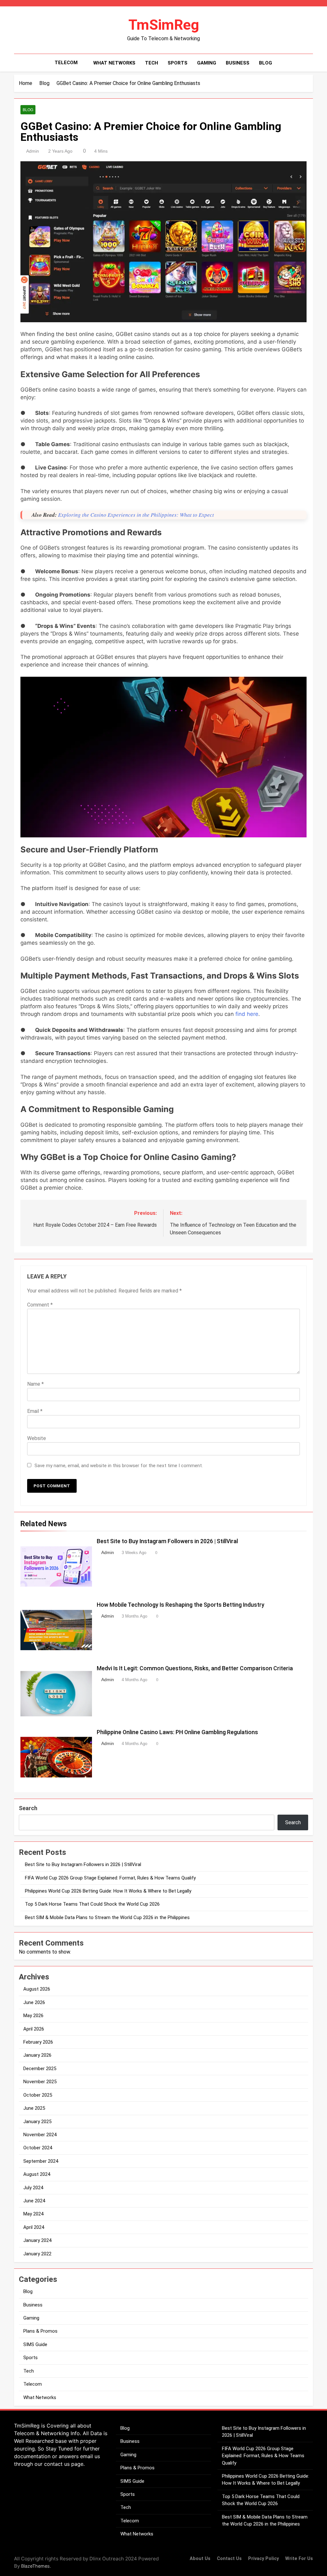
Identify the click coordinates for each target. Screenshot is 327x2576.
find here (246, 1014)
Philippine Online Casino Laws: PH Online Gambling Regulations (177, 1732)
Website (37, 1438)
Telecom (66, 63)
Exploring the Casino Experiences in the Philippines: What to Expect (136, 515)
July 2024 (33, 2188)
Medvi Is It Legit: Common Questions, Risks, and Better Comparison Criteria (195, 1668)
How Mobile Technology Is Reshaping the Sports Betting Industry (181, 1605)
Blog (266, 63)
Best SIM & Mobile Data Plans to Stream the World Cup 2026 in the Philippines (107, 1917)
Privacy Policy (263, 2559)
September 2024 (41, 2161)
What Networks (114, 63)
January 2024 (37, 2240)
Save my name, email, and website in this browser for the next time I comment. (119, 1466)
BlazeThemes (35, 2566)
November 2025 (40, 2082)
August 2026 (37, 1989)
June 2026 (34, 2002)
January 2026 (37, 2055)
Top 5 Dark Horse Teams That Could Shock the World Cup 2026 (92, 1904)
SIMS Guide (35, 2344)
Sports (178, 63)
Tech (152, 63)
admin (33, 151)
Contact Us (229, 2559)
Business (238, 63)
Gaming (207, 63)
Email (35, 1411)
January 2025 (37, 2122)
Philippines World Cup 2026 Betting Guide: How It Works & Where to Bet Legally (108, 1891)
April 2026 (34, 2029)
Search (28, 1808)
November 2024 (40, 2135)
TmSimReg (164, 25)
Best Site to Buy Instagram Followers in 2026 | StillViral (167, 1541)
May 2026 (33, 2016)
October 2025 (38, 2095)
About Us (200, 2559)
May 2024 (33, 2214)
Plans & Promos (40, 2331)
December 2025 (40, 2069)
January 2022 (37, 2254)
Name (35, 1384)
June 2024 (34, 2201)
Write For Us (299, 2559)
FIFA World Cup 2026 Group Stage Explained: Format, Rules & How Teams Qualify (110, 1878)
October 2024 (38, 2148)
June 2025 (34, 2108)
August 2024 (37, 2174)
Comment (40, 1305)
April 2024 (34, 2227)
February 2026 (38, 2042)
